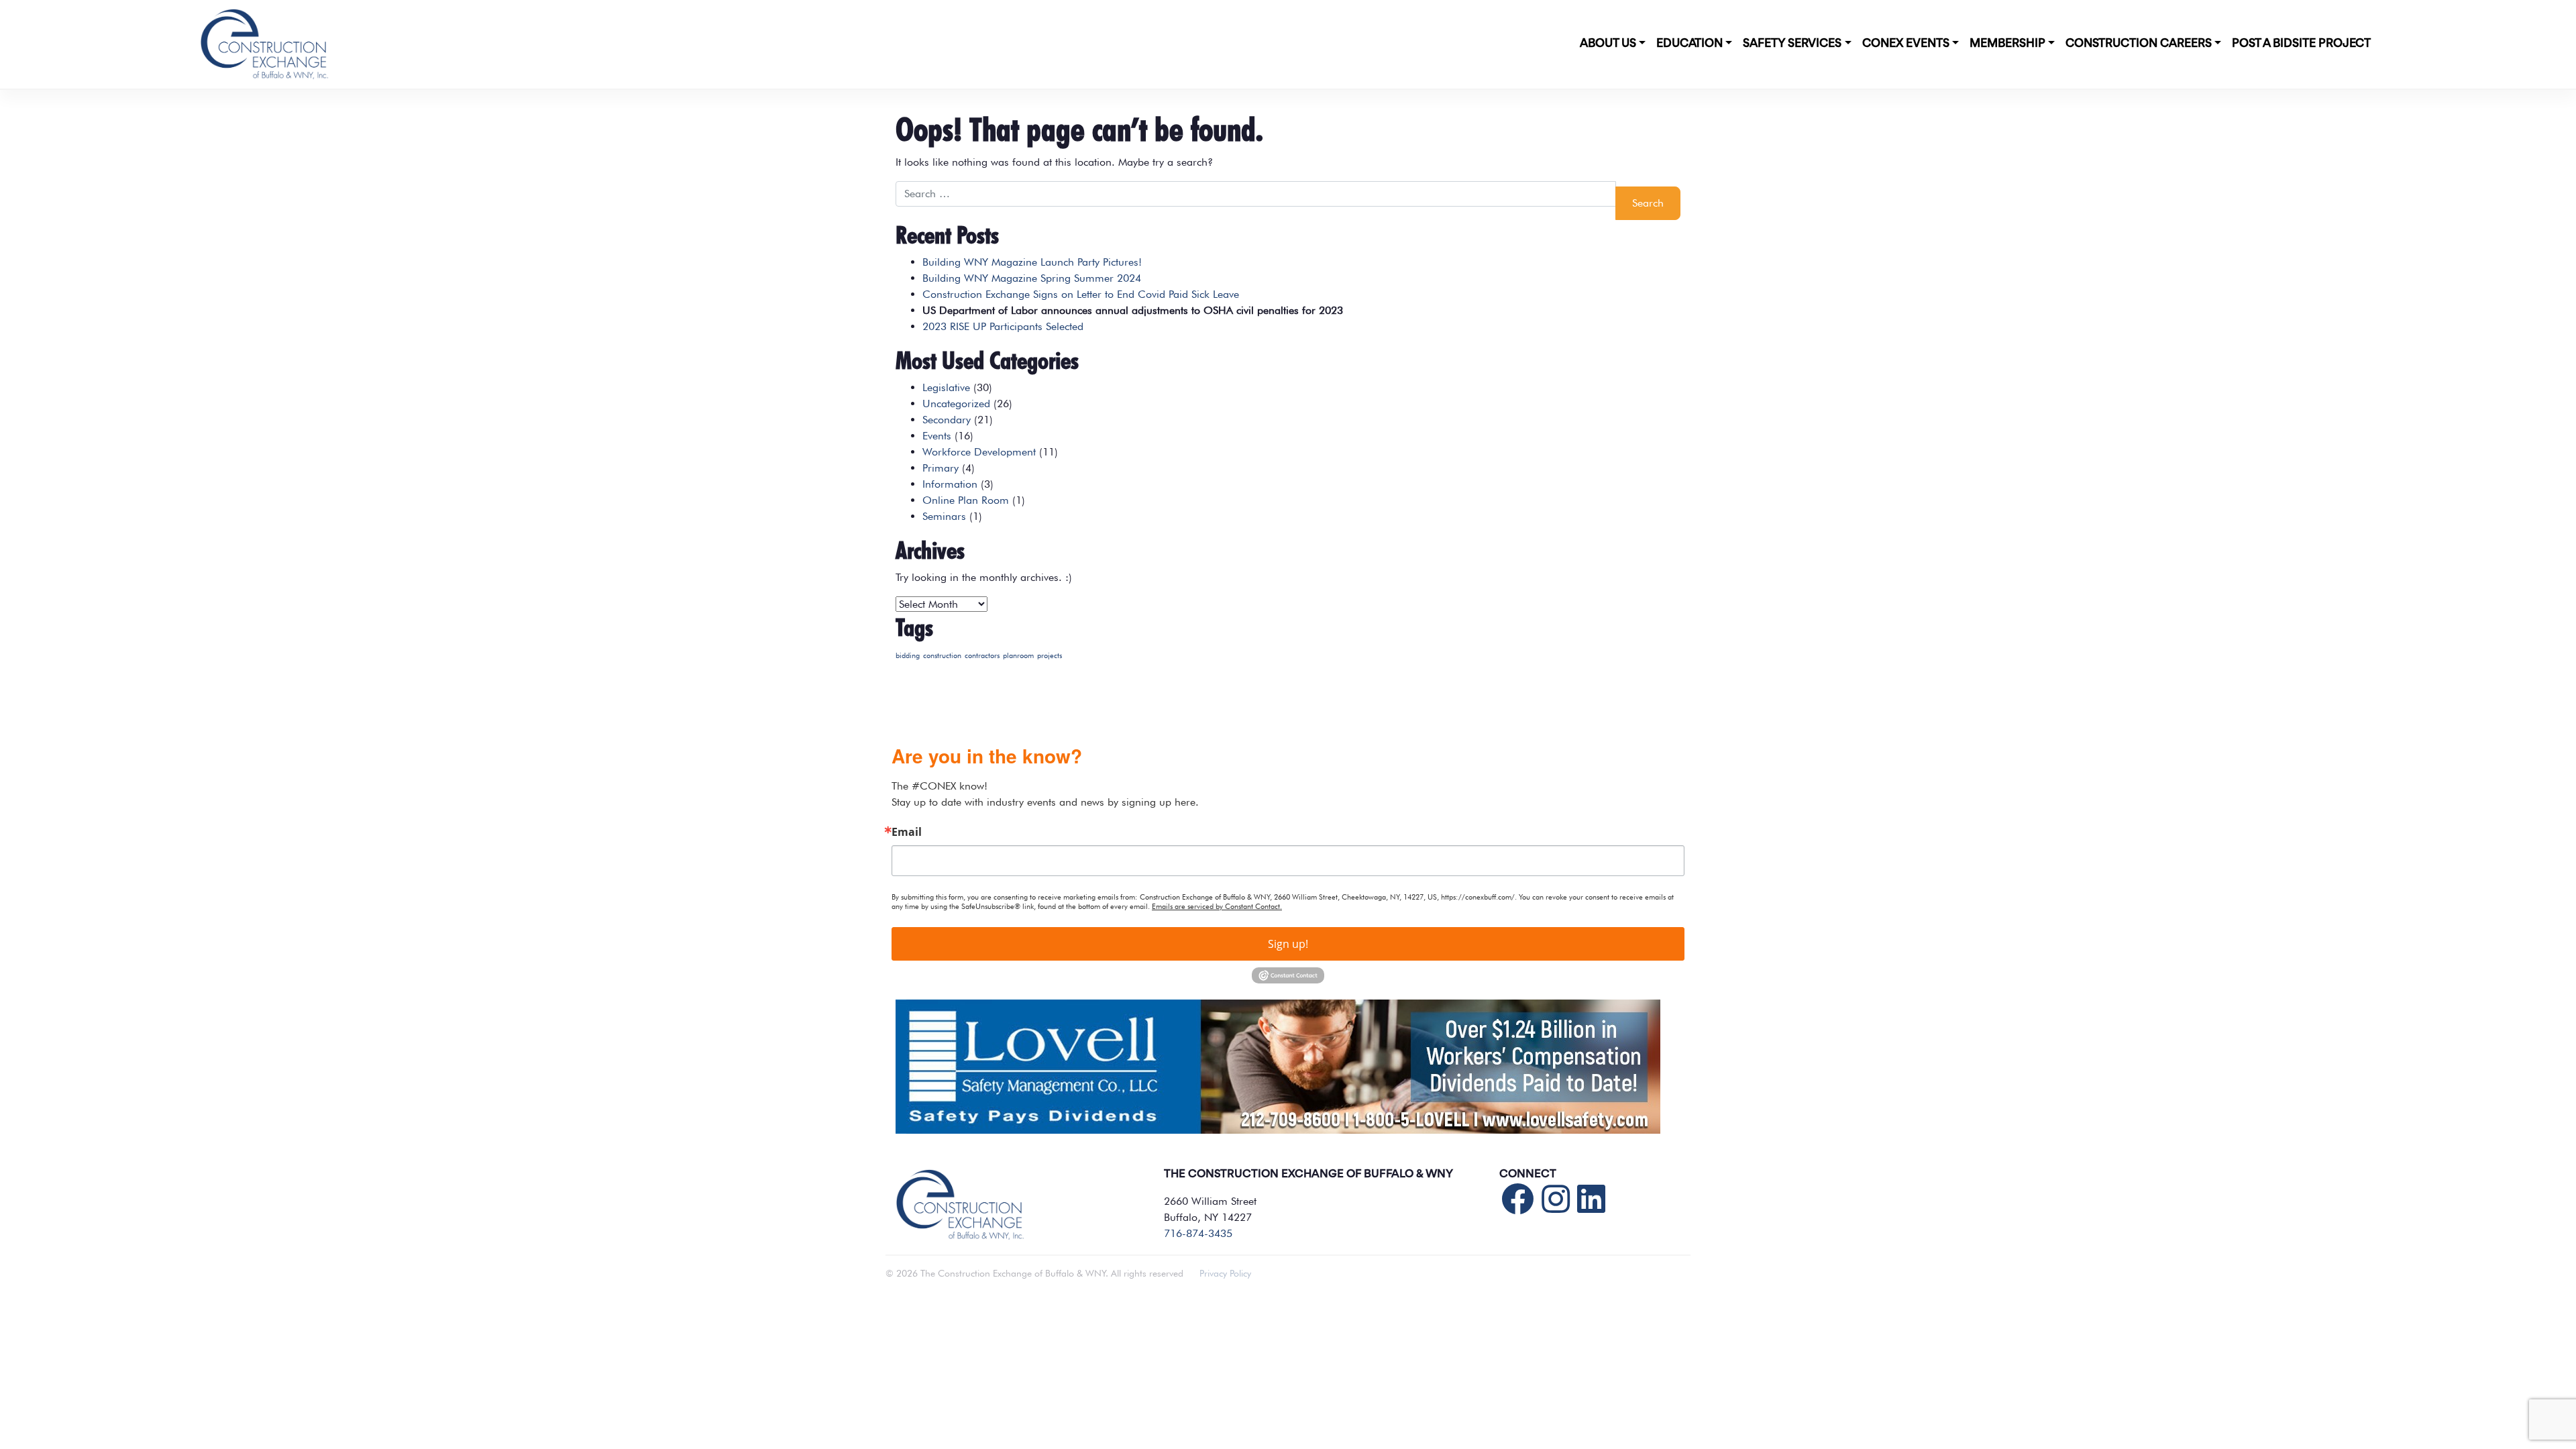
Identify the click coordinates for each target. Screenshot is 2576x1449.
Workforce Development (979, 452)
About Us (1608, 44)
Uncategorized (956, 404)
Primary (941, 468)
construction (942, 656)
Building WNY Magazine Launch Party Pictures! (1032, 262)
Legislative (946, 387)
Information (950, 484)
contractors (982, 656)
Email (907, 832)
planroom (1018, 656)
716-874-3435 (1198, 1233)
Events (937, 436)
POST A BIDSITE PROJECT (2301, 44)
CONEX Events (1906, 44)
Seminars (944, 516)
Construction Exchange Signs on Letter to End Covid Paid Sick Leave (1081, 294)
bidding (908, 656)
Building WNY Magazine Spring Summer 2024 (1032, 278)
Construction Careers (2139, 44)
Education (1689, 44)
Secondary (947, 420)
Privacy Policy (1225, 1273)
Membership (2007, 44)
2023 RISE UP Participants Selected (1003, 326)
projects (1050, 656)
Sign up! (1288, 944)
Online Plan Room (966, 500)
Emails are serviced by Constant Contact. (1217, 906)
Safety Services (1792, 44)
